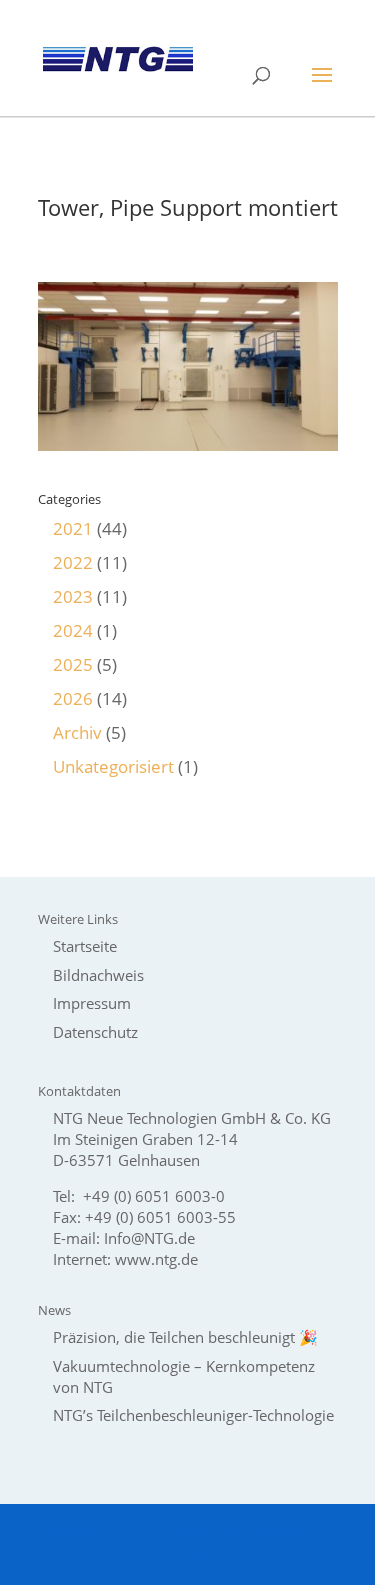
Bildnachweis (98, 975)
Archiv (77, 732)
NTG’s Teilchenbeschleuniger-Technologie (193, 1415)
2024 (73, 630)
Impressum (92, 1003)
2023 (73, 596)
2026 (73, 698)
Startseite (85, 946)
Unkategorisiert (113, 766)
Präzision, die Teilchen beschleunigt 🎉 (185, 1337)
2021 (73, 528)
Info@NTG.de (149, 1238)
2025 (73, 664)
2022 (73, 562)
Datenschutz (95, 1032)
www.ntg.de (156, 1259)
